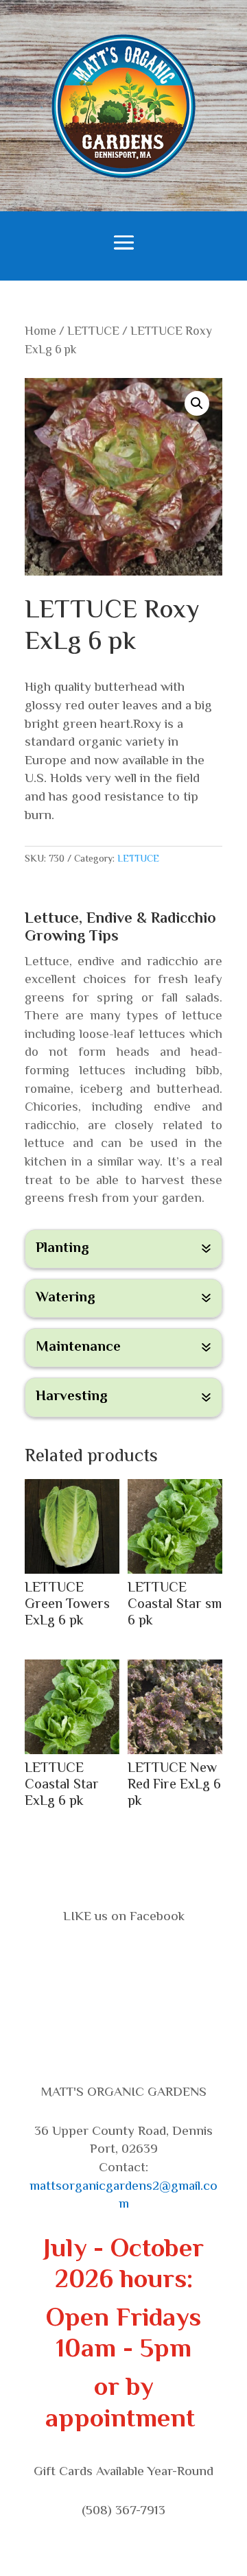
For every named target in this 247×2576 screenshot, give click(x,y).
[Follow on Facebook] (123, 1958)
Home (40, 332)
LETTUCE (93, 332)
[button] (197, 403)
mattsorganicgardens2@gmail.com (123, 2196)
